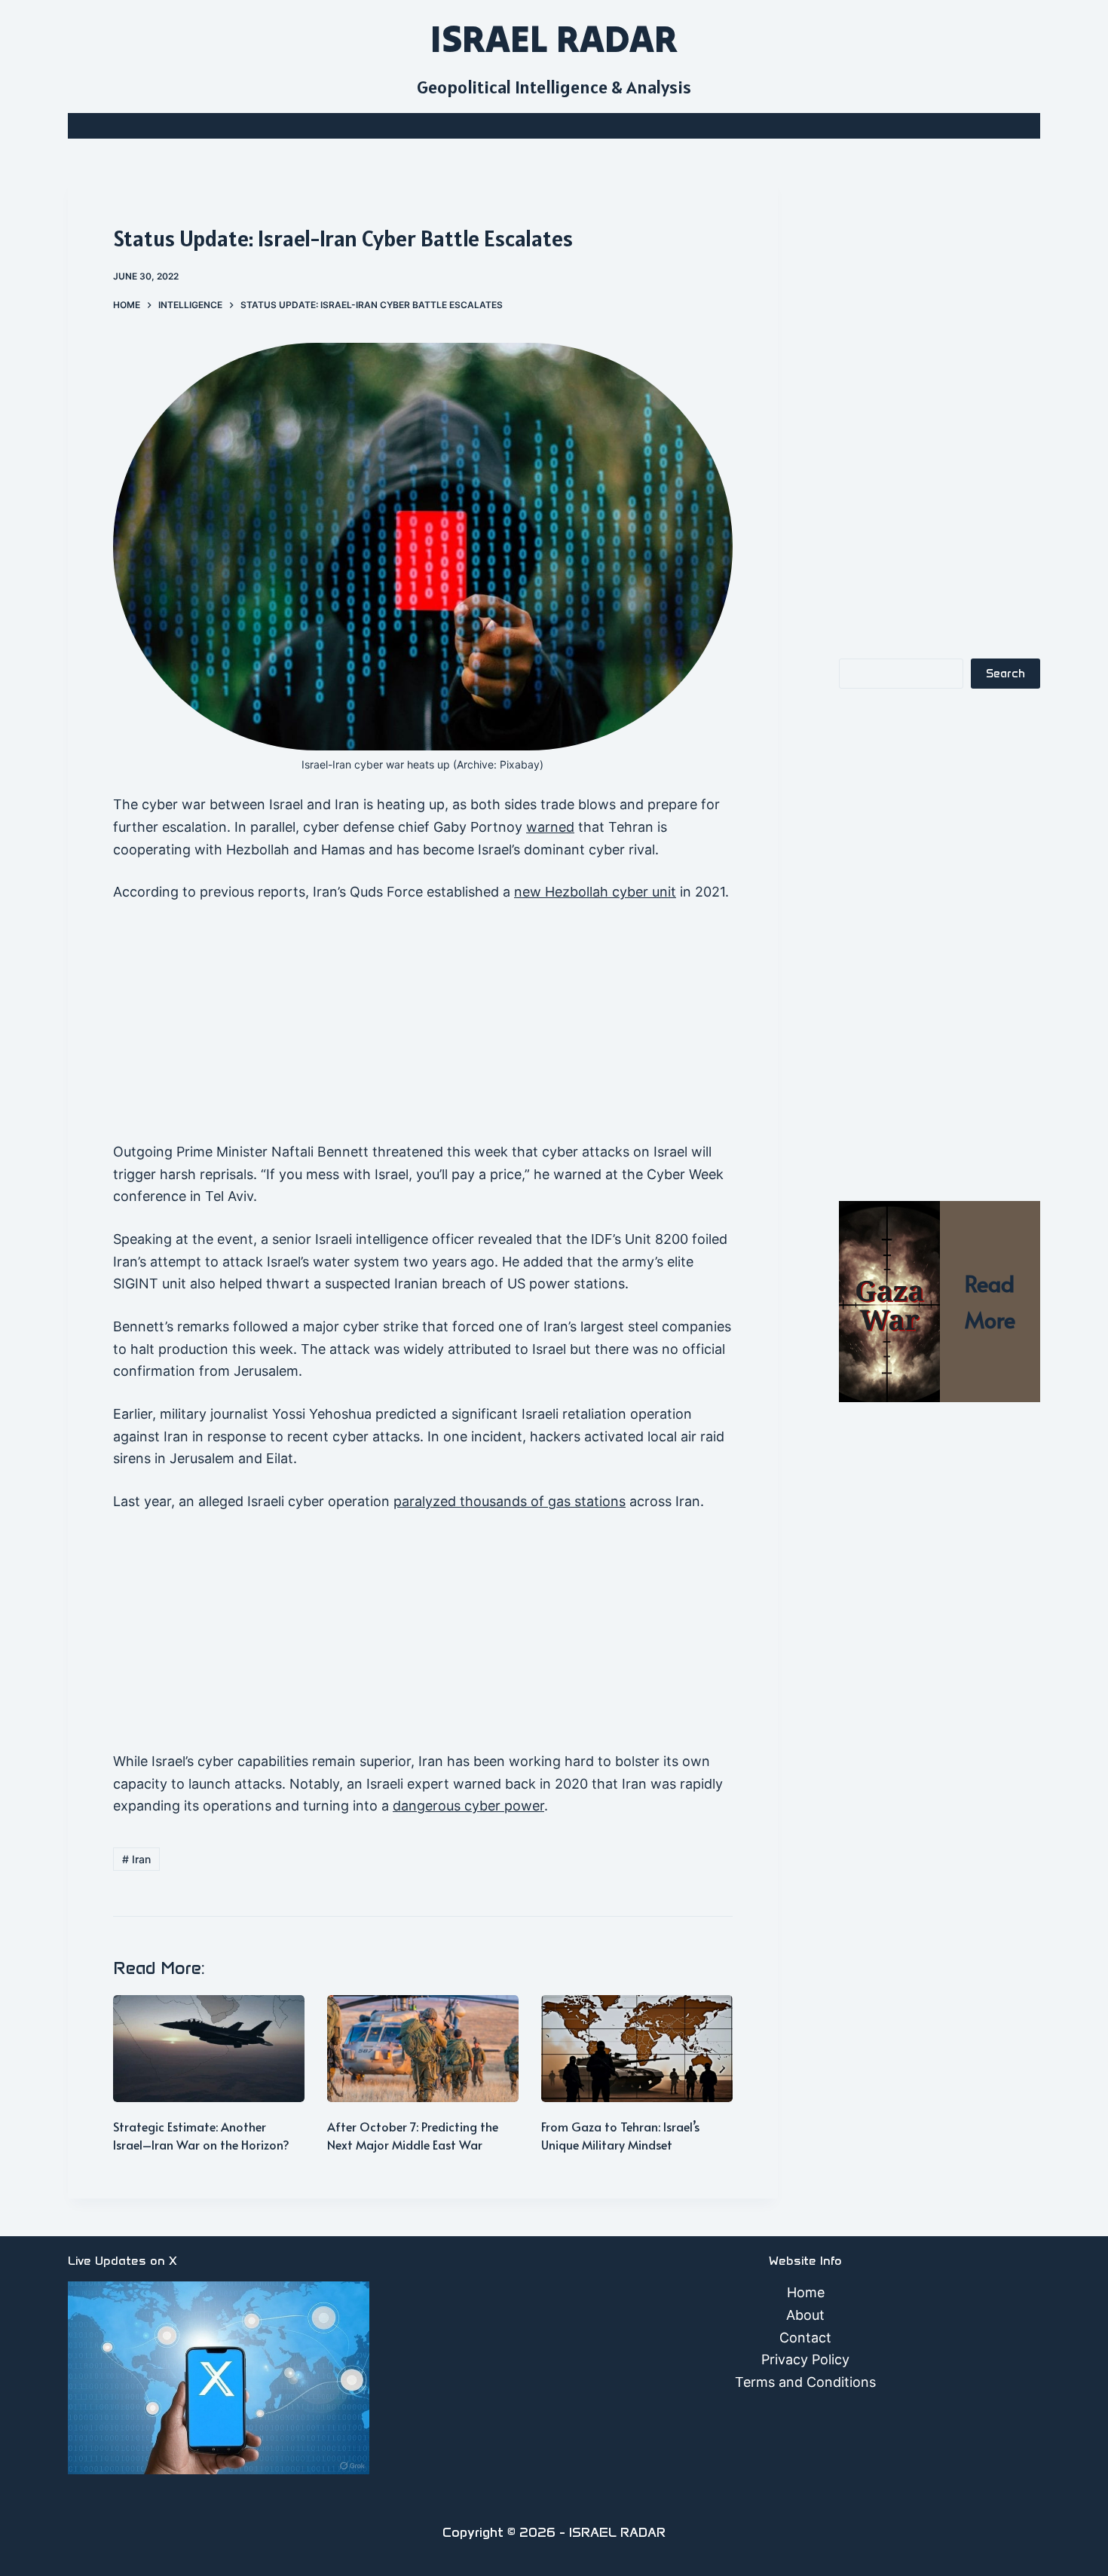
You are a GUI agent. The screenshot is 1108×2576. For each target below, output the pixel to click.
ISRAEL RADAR (554, 38)
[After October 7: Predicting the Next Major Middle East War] (423, 2049)
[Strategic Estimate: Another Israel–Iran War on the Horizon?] (209, 2049)
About (805, 2315)
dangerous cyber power (468, 1806)
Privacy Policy (805, 2359)
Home (806, 2292)
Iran (136, 1859)
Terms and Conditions (805, 2382)
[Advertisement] (423, 1029)
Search (1005, 674)
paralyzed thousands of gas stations (510, 1501)
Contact (805, 2338)
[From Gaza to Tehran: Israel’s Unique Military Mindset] (637, 2049)
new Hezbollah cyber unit (595, 892)
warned (550, 827)
